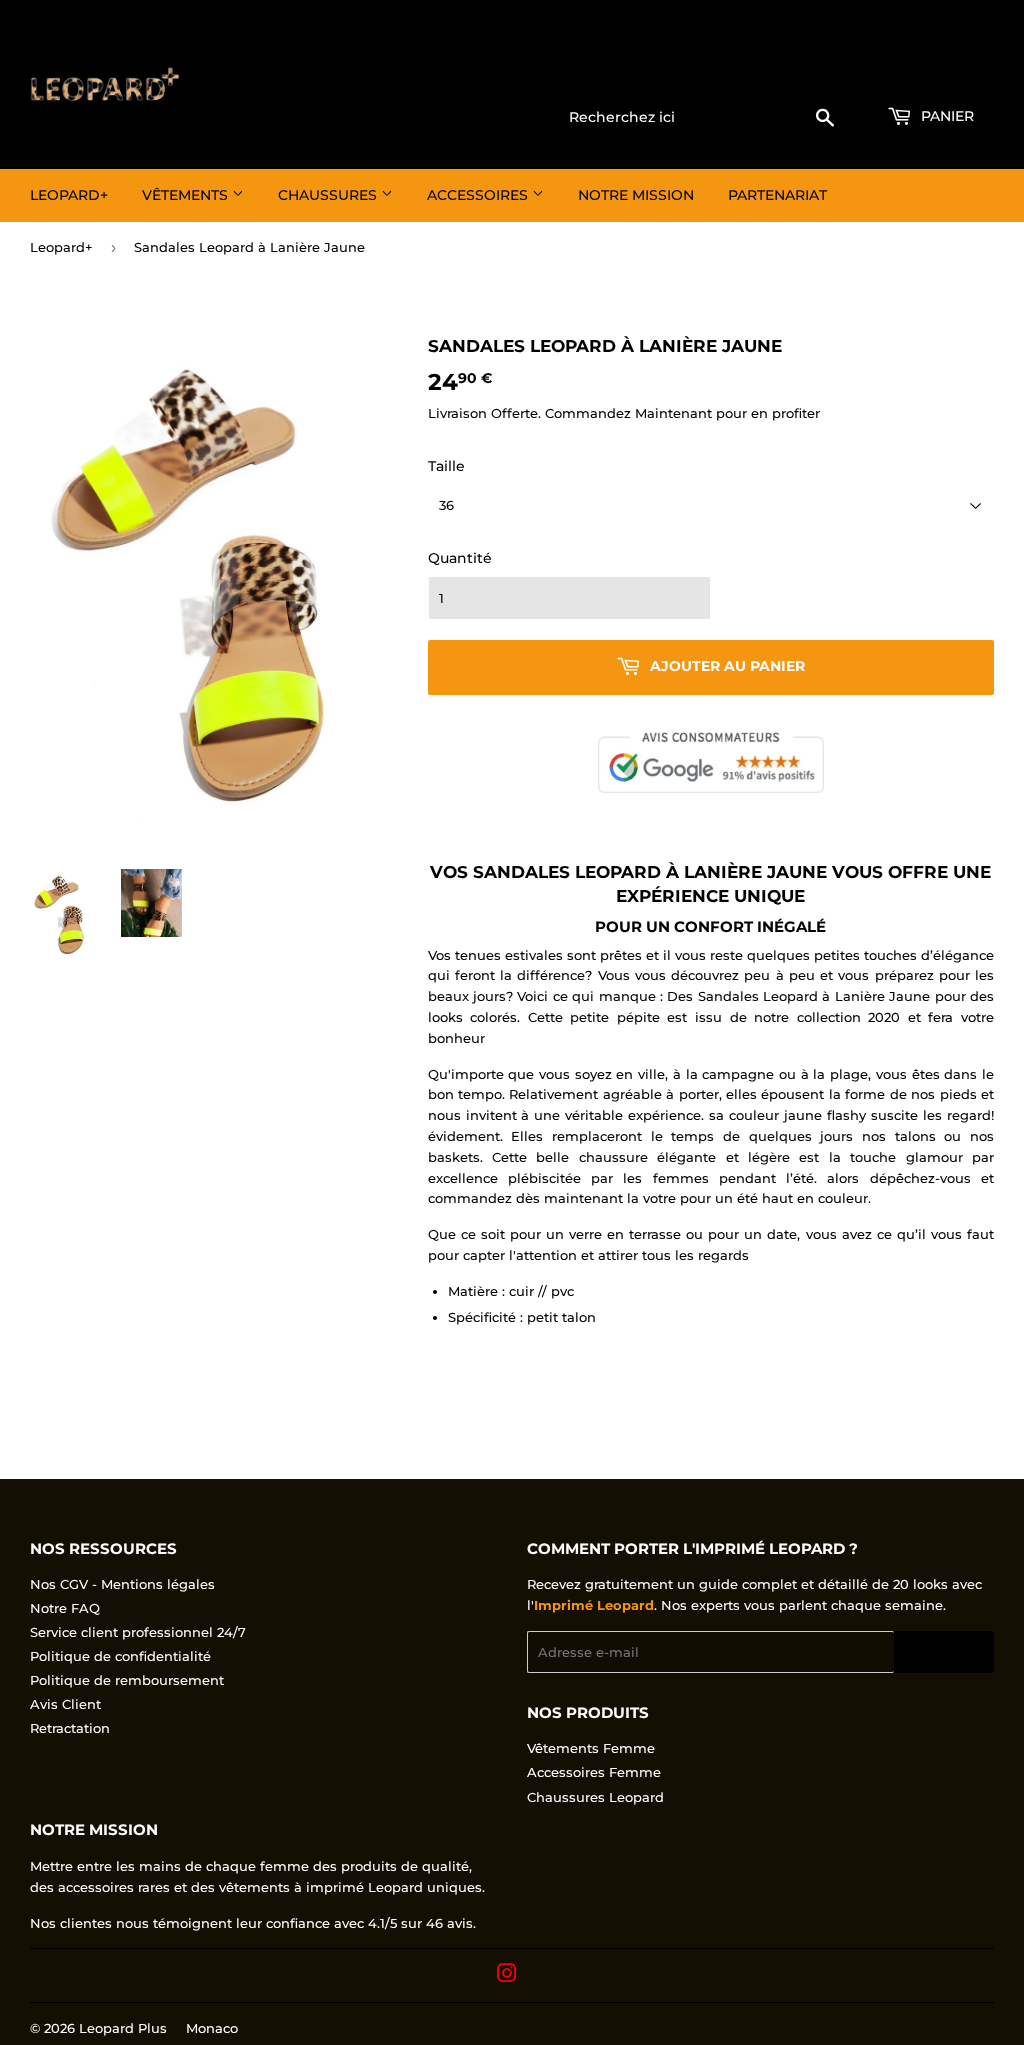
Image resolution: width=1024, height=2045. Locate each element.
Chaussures (329, 195)
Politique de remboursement (127, 1680)
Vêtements (187, 195)
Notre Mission (636, 195)
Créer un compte (944, 71)
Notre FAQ (65, 1608)
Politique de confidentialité (120, 1656)
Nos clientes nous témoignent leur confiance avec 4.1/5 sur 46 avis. (253, 1923)
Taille (446, 466)
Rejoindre (944, 1652)
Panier (945, 116)
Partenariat (777, 195)
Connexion (832, 71)
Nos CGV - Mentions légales (122, 1584)
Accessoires (479, 195)
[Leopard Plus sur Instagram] (507, 1976)
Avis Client (65, 1704)
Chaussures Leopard (595, 1797)
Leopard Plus (123, 2028)
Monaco (212, 2028)
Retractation (70, 1728)
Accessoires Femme (594, 1772)
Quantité (460, 558)
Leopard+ (69, 195)
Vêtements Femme (591, 1748)
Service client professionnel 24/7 (138, 1632)
